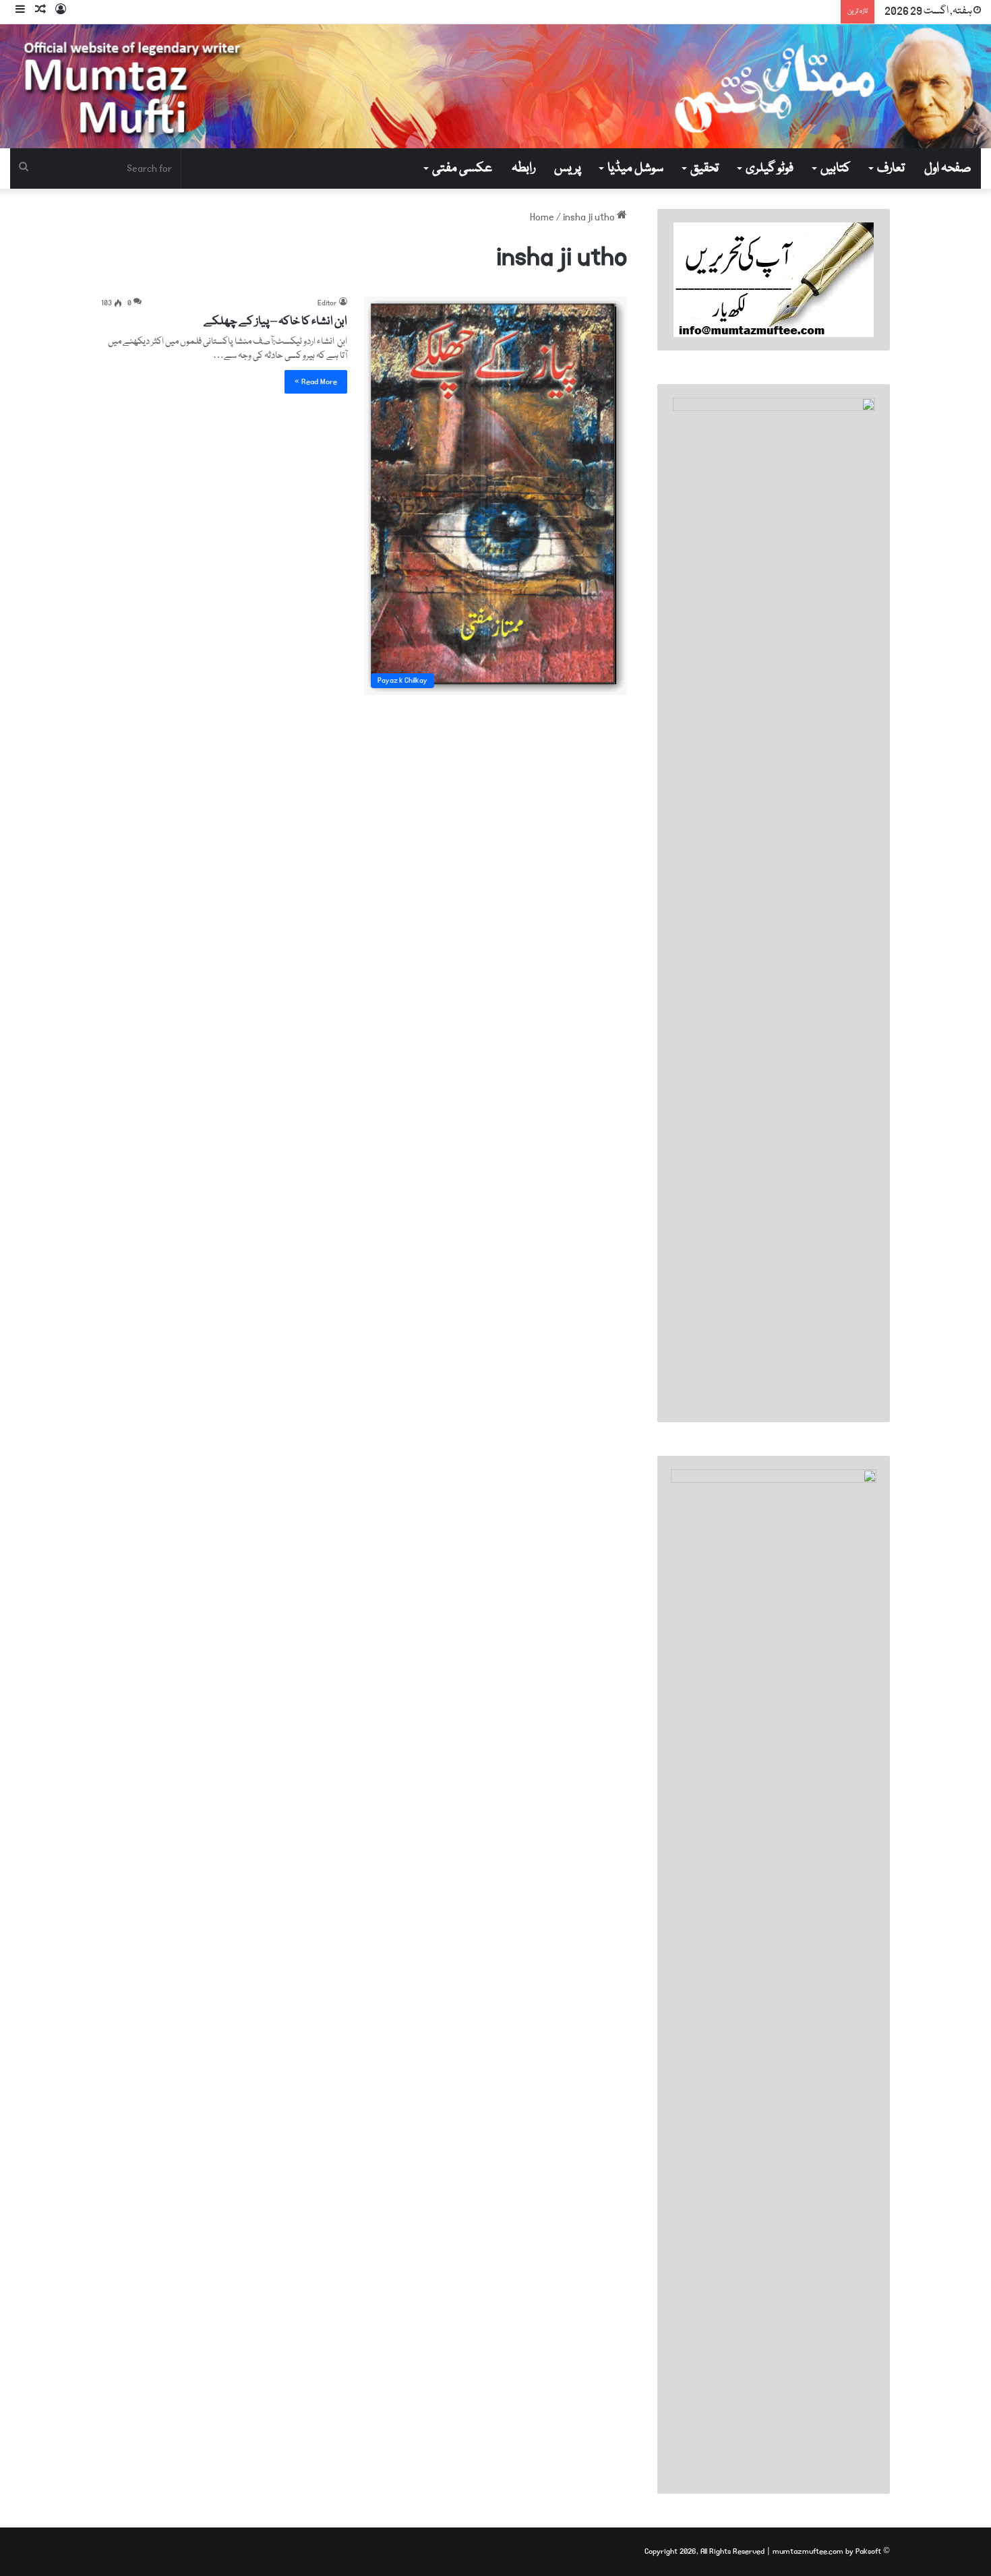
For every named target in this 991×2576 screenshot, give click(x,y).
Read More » (316, 382)
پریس (568, 168)
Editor (327, 303)
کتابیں (835, 168)
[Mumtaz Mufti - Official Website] (495, 86)
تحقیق (704, 168)
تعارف (891, 168)
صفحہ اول (948, 168)
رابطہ (523, 168)
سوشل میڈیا (635, 168)
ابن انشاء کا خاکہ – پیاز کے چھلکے (275, 322)
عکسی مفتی (462, 168)
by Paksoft (863, 2551)
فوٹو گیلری (770, 168)
